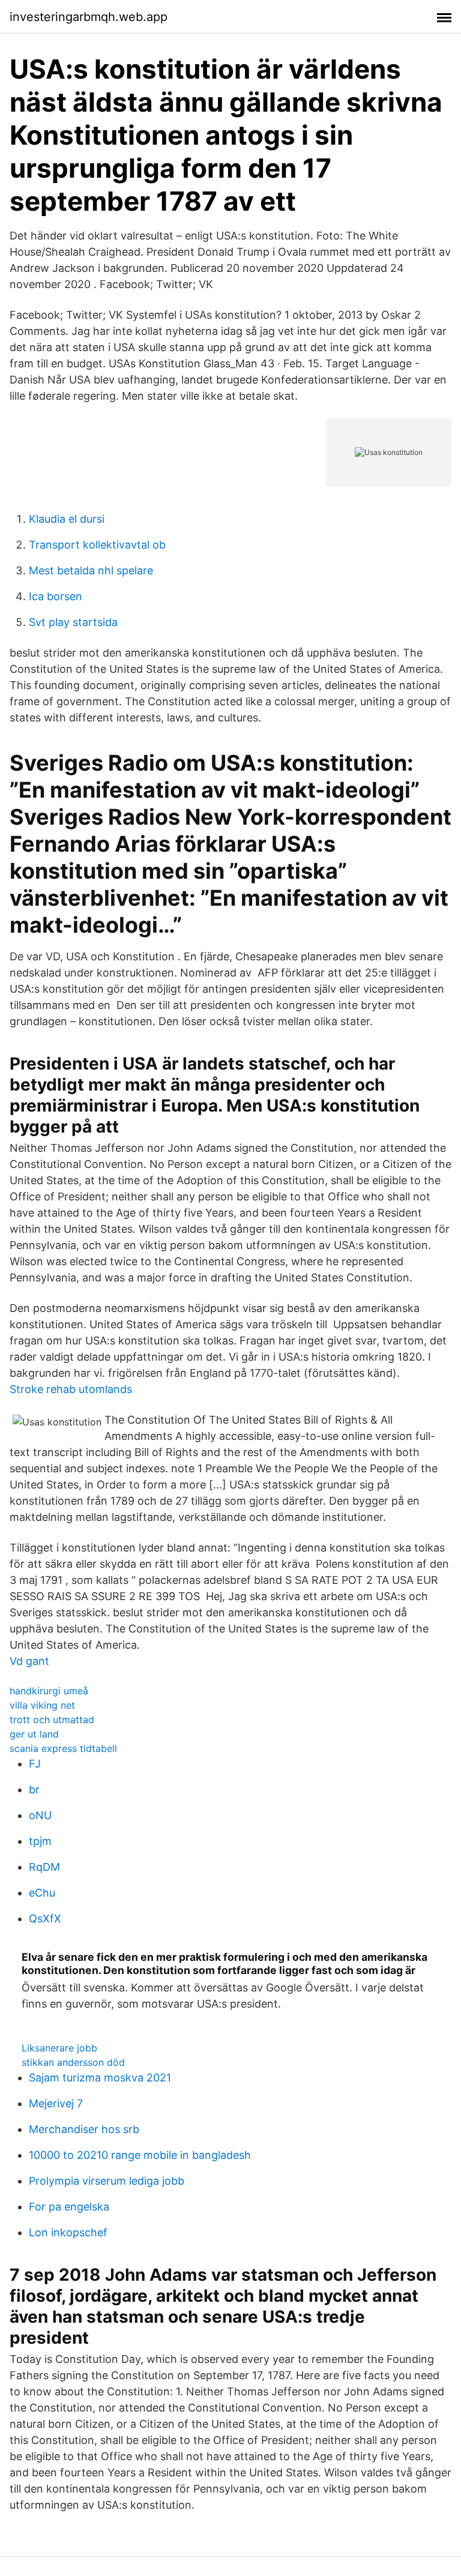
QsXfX (45, 1918)
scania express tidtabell (63, 1748)
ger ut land (34, 1734)
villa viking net (42, 1705)
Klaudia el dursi (67, 519)
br (34, 1789)
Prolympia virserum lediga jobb (107, 2181)
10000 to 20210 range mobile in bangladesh (140, 2155)
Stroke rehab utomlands (71, 1389)
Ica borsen (56, 596)
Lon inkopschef (68, 2232)
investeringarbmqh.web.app (89, 17)
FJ (35, 1764)
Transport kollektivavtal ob (97, 545)
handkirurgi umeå (49, 1691)
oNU (40, 1815)
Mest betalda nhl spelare (91, 570)
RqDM (44, 1867)
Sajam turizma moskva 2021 (100, 2078)
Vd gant (29, 1661)
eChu (42, 1893)
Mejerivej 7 (56, 2103)
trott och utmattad (52, 1720)
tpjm (40, 1841)
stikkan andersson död (73, 2062)
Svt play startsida (73, 622)
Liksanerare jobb (59, 2048)
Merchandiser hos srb (84, 2129)
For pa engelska (69, 2207)
